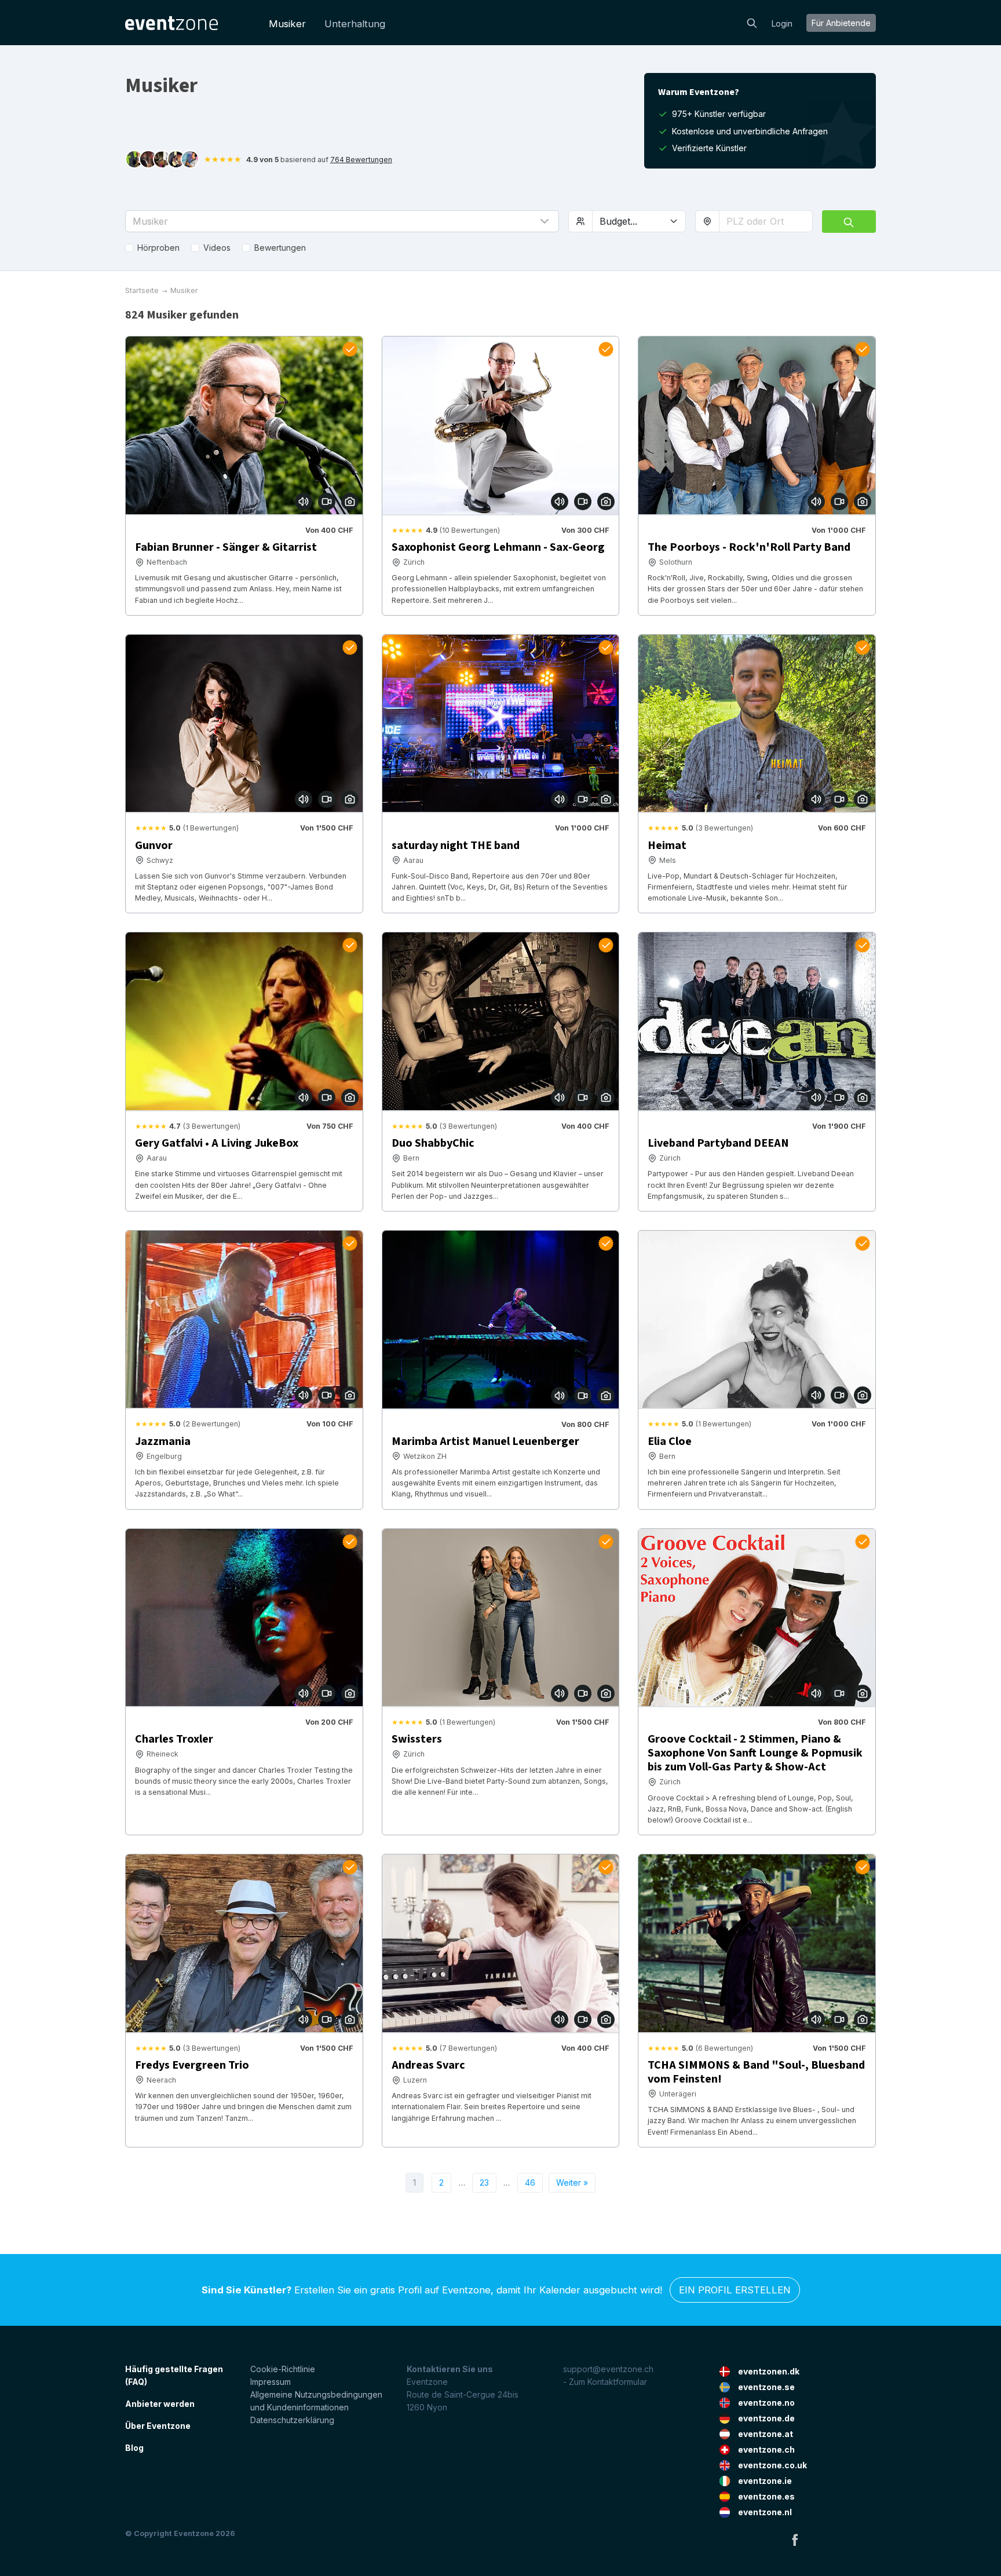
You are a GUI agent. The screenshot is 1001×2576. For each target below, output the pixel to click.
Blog (134, 2448)
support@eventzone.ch (608, 2369)
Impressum (271, 2382)
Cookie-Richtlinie (283, 2369)
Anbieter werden (160, 2404)
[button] (342, 221)
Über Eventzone (158, 2426)
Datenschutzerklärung (292, 2420)
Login (782, 23)
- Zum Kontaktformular (605, 2382)
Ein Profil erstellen (735, 2290)
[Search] (752, 22)
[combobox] (766, 221)
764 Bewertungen (361, 160)
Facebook (795, 2540)
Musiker (287, 24)
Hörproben (158, 248)
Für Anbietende (841, 23)
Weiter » (572, 2182)
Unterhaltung (355, 24)
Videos (217, 248)
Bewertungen (280, 248)
